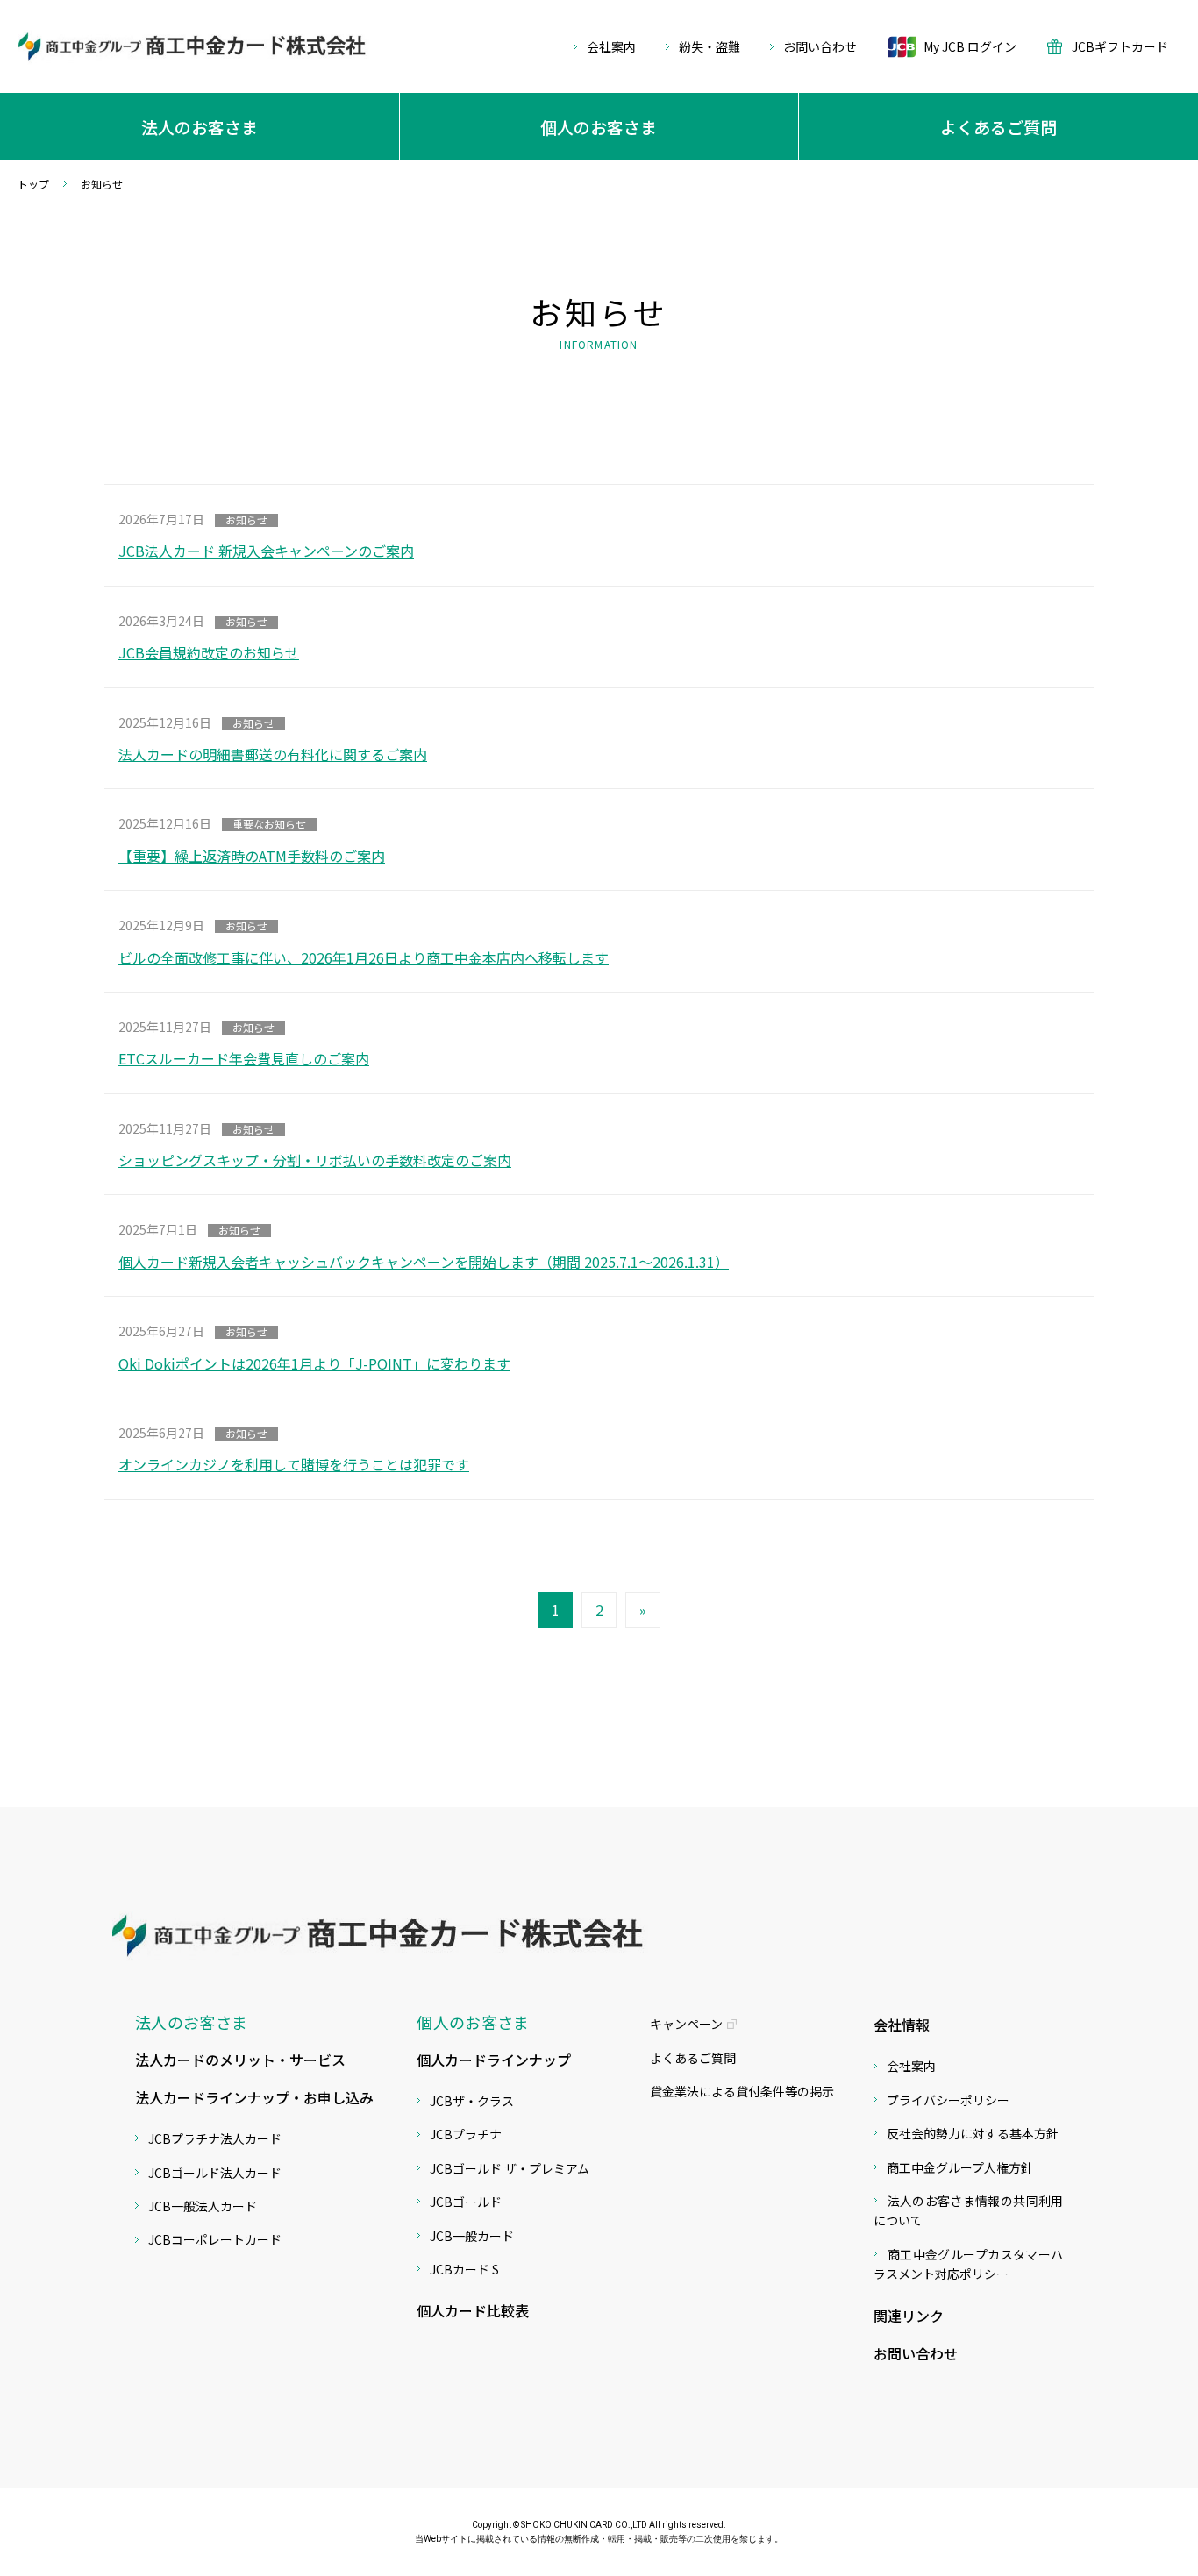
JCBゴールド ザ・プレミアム (510, 2168)
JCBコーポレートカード (215, 2239)
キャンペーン (686, 2024)
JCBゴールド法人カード (215, 2173)
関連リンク (909, 2316)
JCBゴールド (466, 2202)
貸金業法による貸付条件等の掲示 (742, 2091)
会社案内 (611, 46)
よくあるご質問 (693, 2058)
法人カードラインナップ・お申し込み (254, 2097)
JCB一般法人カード (203, 2206)
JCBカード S (464, 2269)
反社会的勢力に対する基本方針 (973, 2133)
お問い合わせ (820, 46)
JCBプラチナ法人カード (215, 2138)
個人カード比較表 (473, 2310)
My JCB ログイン (970, 46)
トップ (33, 184)
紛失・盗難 (710, 46)
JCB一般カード (472, 2236)
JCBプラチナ (466, 2134)
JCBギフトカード (1120, 47)
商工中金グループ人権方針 (960, 2167)
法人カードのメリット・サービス (240, 2060)
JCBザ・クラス (472, 2101)
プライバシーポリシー (948, 2100)
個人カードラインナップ (494, 2060)
